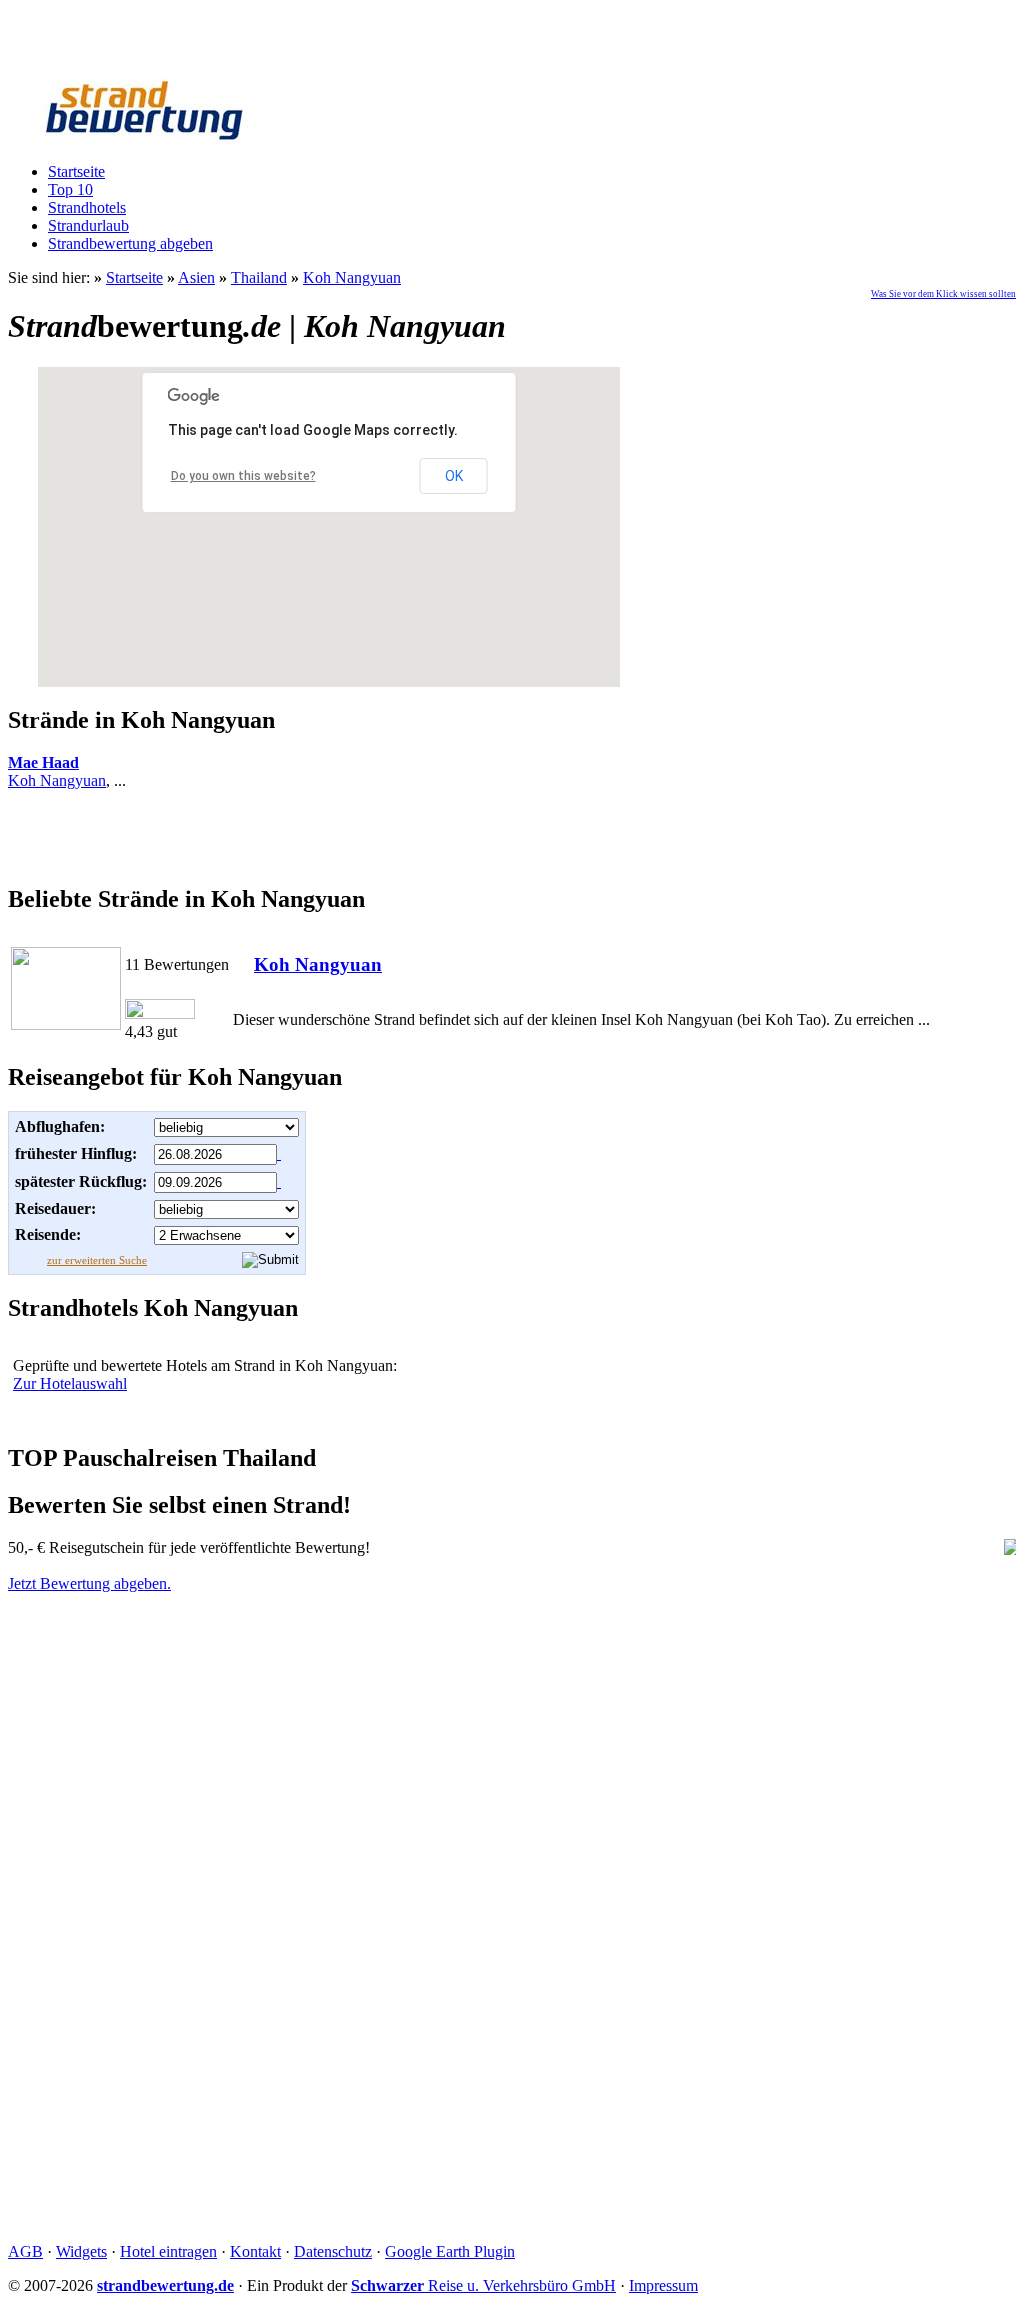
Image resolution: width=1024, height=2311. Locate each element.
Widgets (81, 2251)
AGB (25, 2251)
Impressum (663, 2285)
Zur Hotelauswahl (70, 1383)
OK (454, 476)
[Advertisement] (512, 836)
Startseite (76, 171)
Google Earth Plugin (450, 2251)
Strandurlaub (88, 225)
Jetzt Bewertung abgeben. (89, 1583)
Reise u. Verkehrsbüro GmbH (483, 2285)
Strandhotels (87, 207)
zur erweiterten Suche (97, 1260)
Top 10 (70, 189)
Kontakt (255, 2251)
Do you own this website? (243, 476)
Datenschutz (333, 2251)
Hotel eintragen (168, 2251)
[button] (329, 515)
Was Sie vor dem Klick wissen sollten (943, 294)
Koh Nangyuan (57, 780)
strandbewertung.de (165, 2285)
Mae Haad (43, 762)
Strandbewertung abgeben (130, 243)
